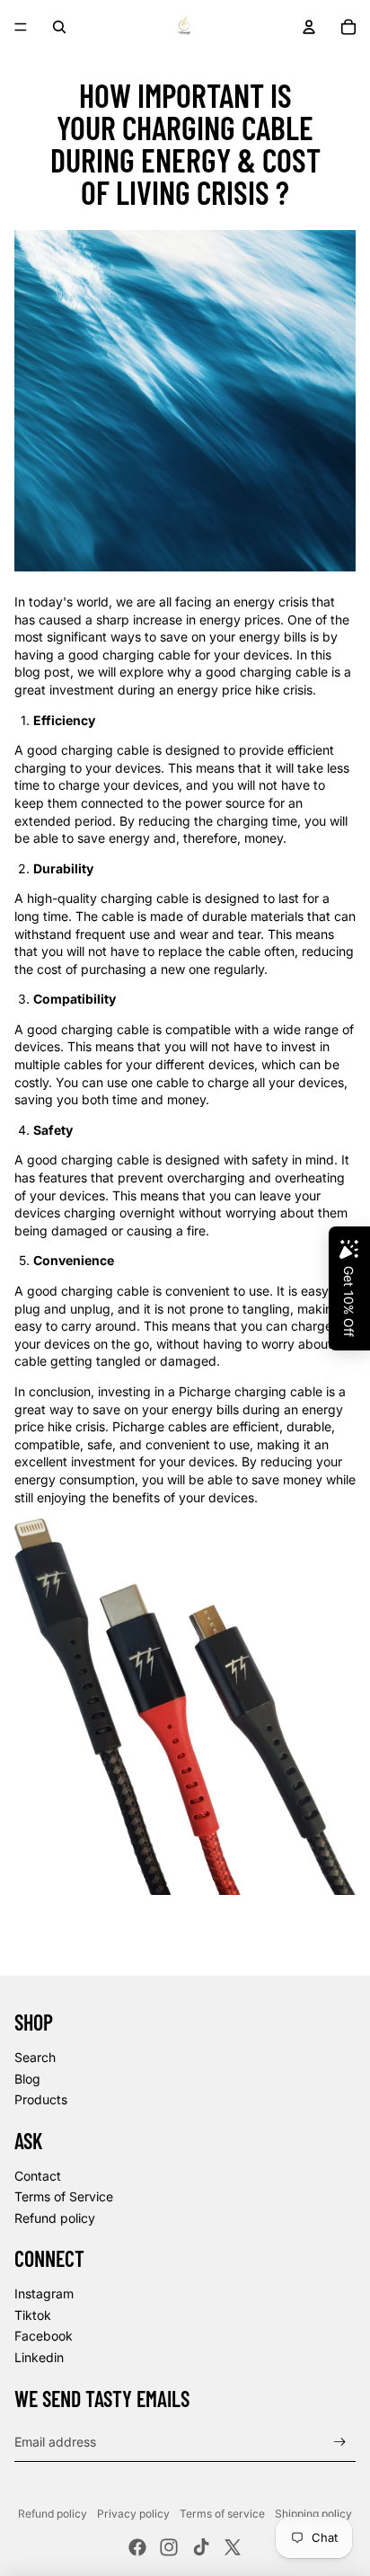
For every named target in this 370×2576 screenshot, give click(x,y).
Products (41, 2099)
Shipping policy (313, 2514)
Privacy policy (133, 2514)
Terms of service (222, 2514)
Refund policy (55, 2218)
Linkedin (39, 2357)
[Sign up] (340, 2442)
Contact (38, 2176)
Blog (27, 2079)
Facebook (44, 2336)
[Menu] (21, 27)
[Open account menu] (309, 27)
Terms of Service (64, 2196)
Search (35, 2057)
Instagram (44, 2293)
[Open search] (59, 27)
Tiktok (33, 2315)
